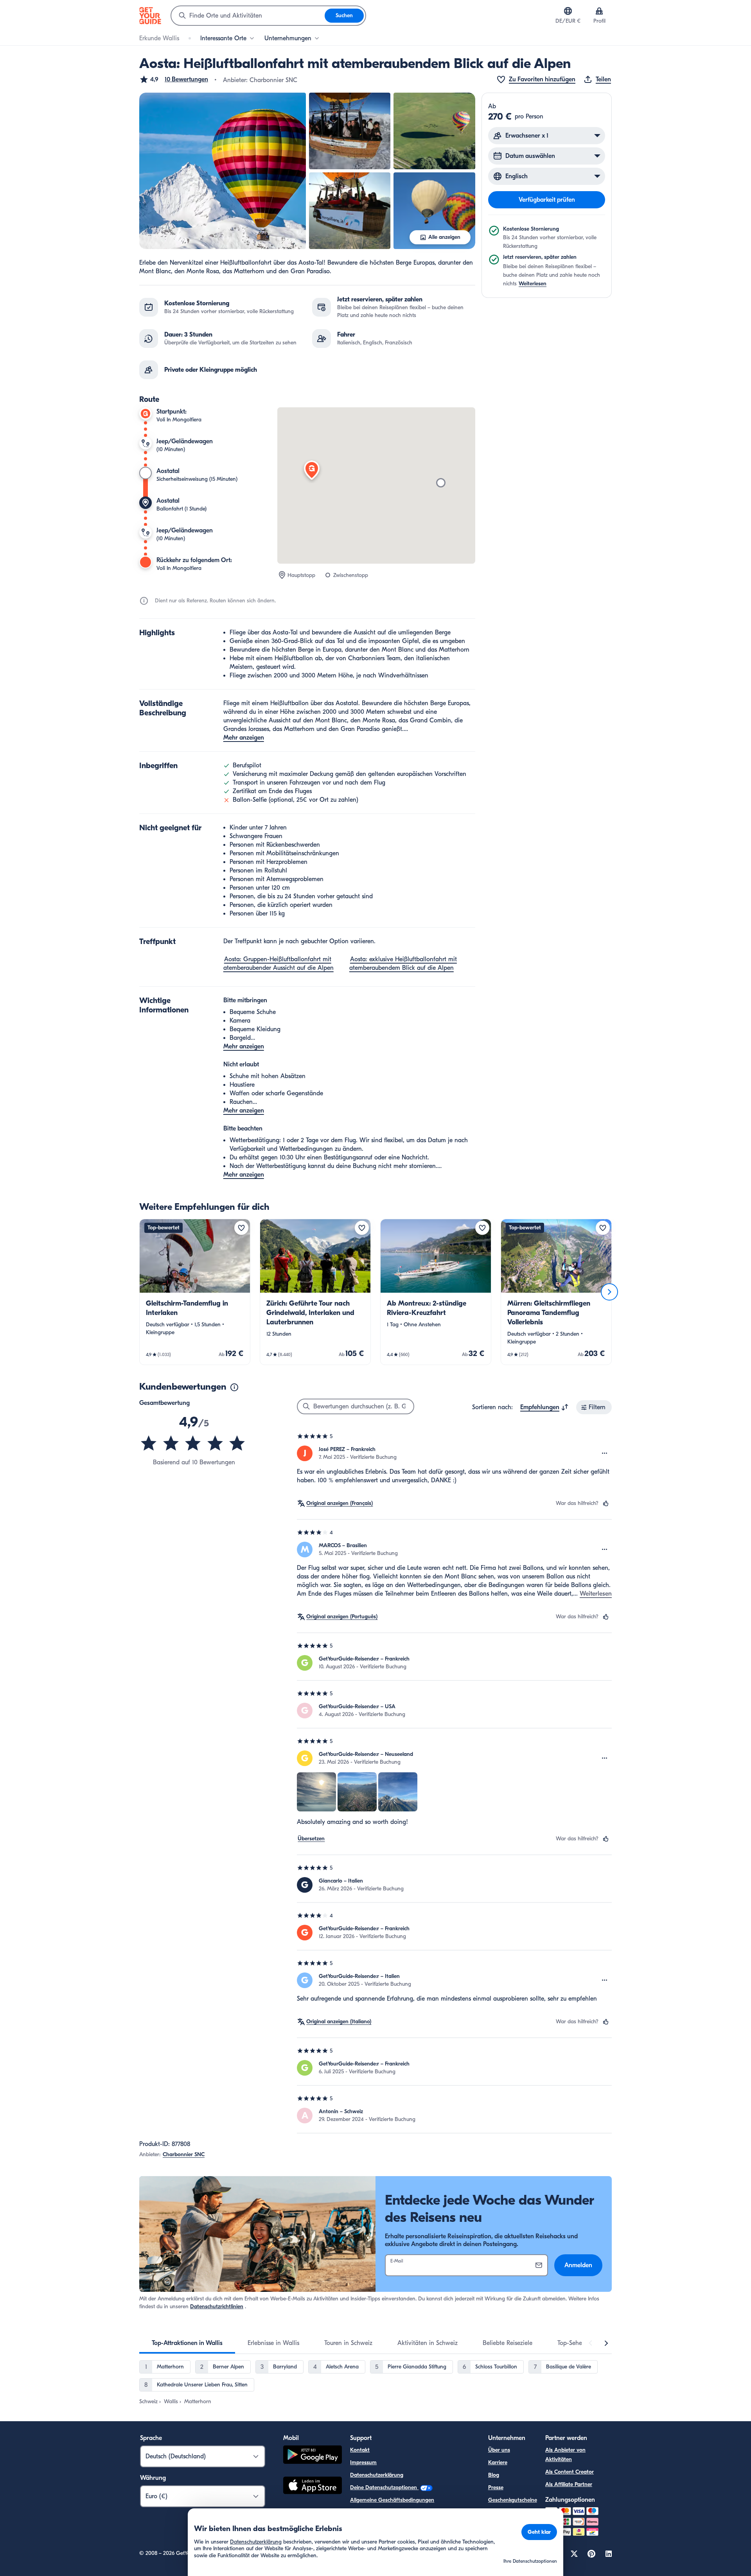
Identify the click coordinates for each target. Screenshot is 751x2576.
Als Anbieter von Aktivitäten (565, 2455)
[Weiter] (609, 1292)
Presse (496, 2487)
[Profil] (599, 11)
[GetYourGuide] (150, 16)
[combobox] (248, 16)
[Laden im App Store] (313, 2486)
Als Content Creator (570, 2472)
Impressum (363, 2462)
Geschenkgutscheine (513, 2500)
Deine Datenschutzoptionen (384, 2487)
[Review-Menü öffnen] (605, 1453)
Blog (494, 2475)
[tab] (187, 2343)
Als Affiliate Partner (569, 2484)
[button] (174, 79)
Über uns (499, 2450)
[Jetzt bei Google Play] (313, 2456)
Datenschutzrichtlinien (217, 2306)
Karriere (498, 2462)
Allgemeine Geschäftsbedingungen (392, 2500)
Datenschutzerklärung (377, 2475)
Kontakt (360, 2450)
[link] (195, 1292)
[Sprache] (568, 11)
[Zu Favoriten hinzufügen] (241, 1228)
